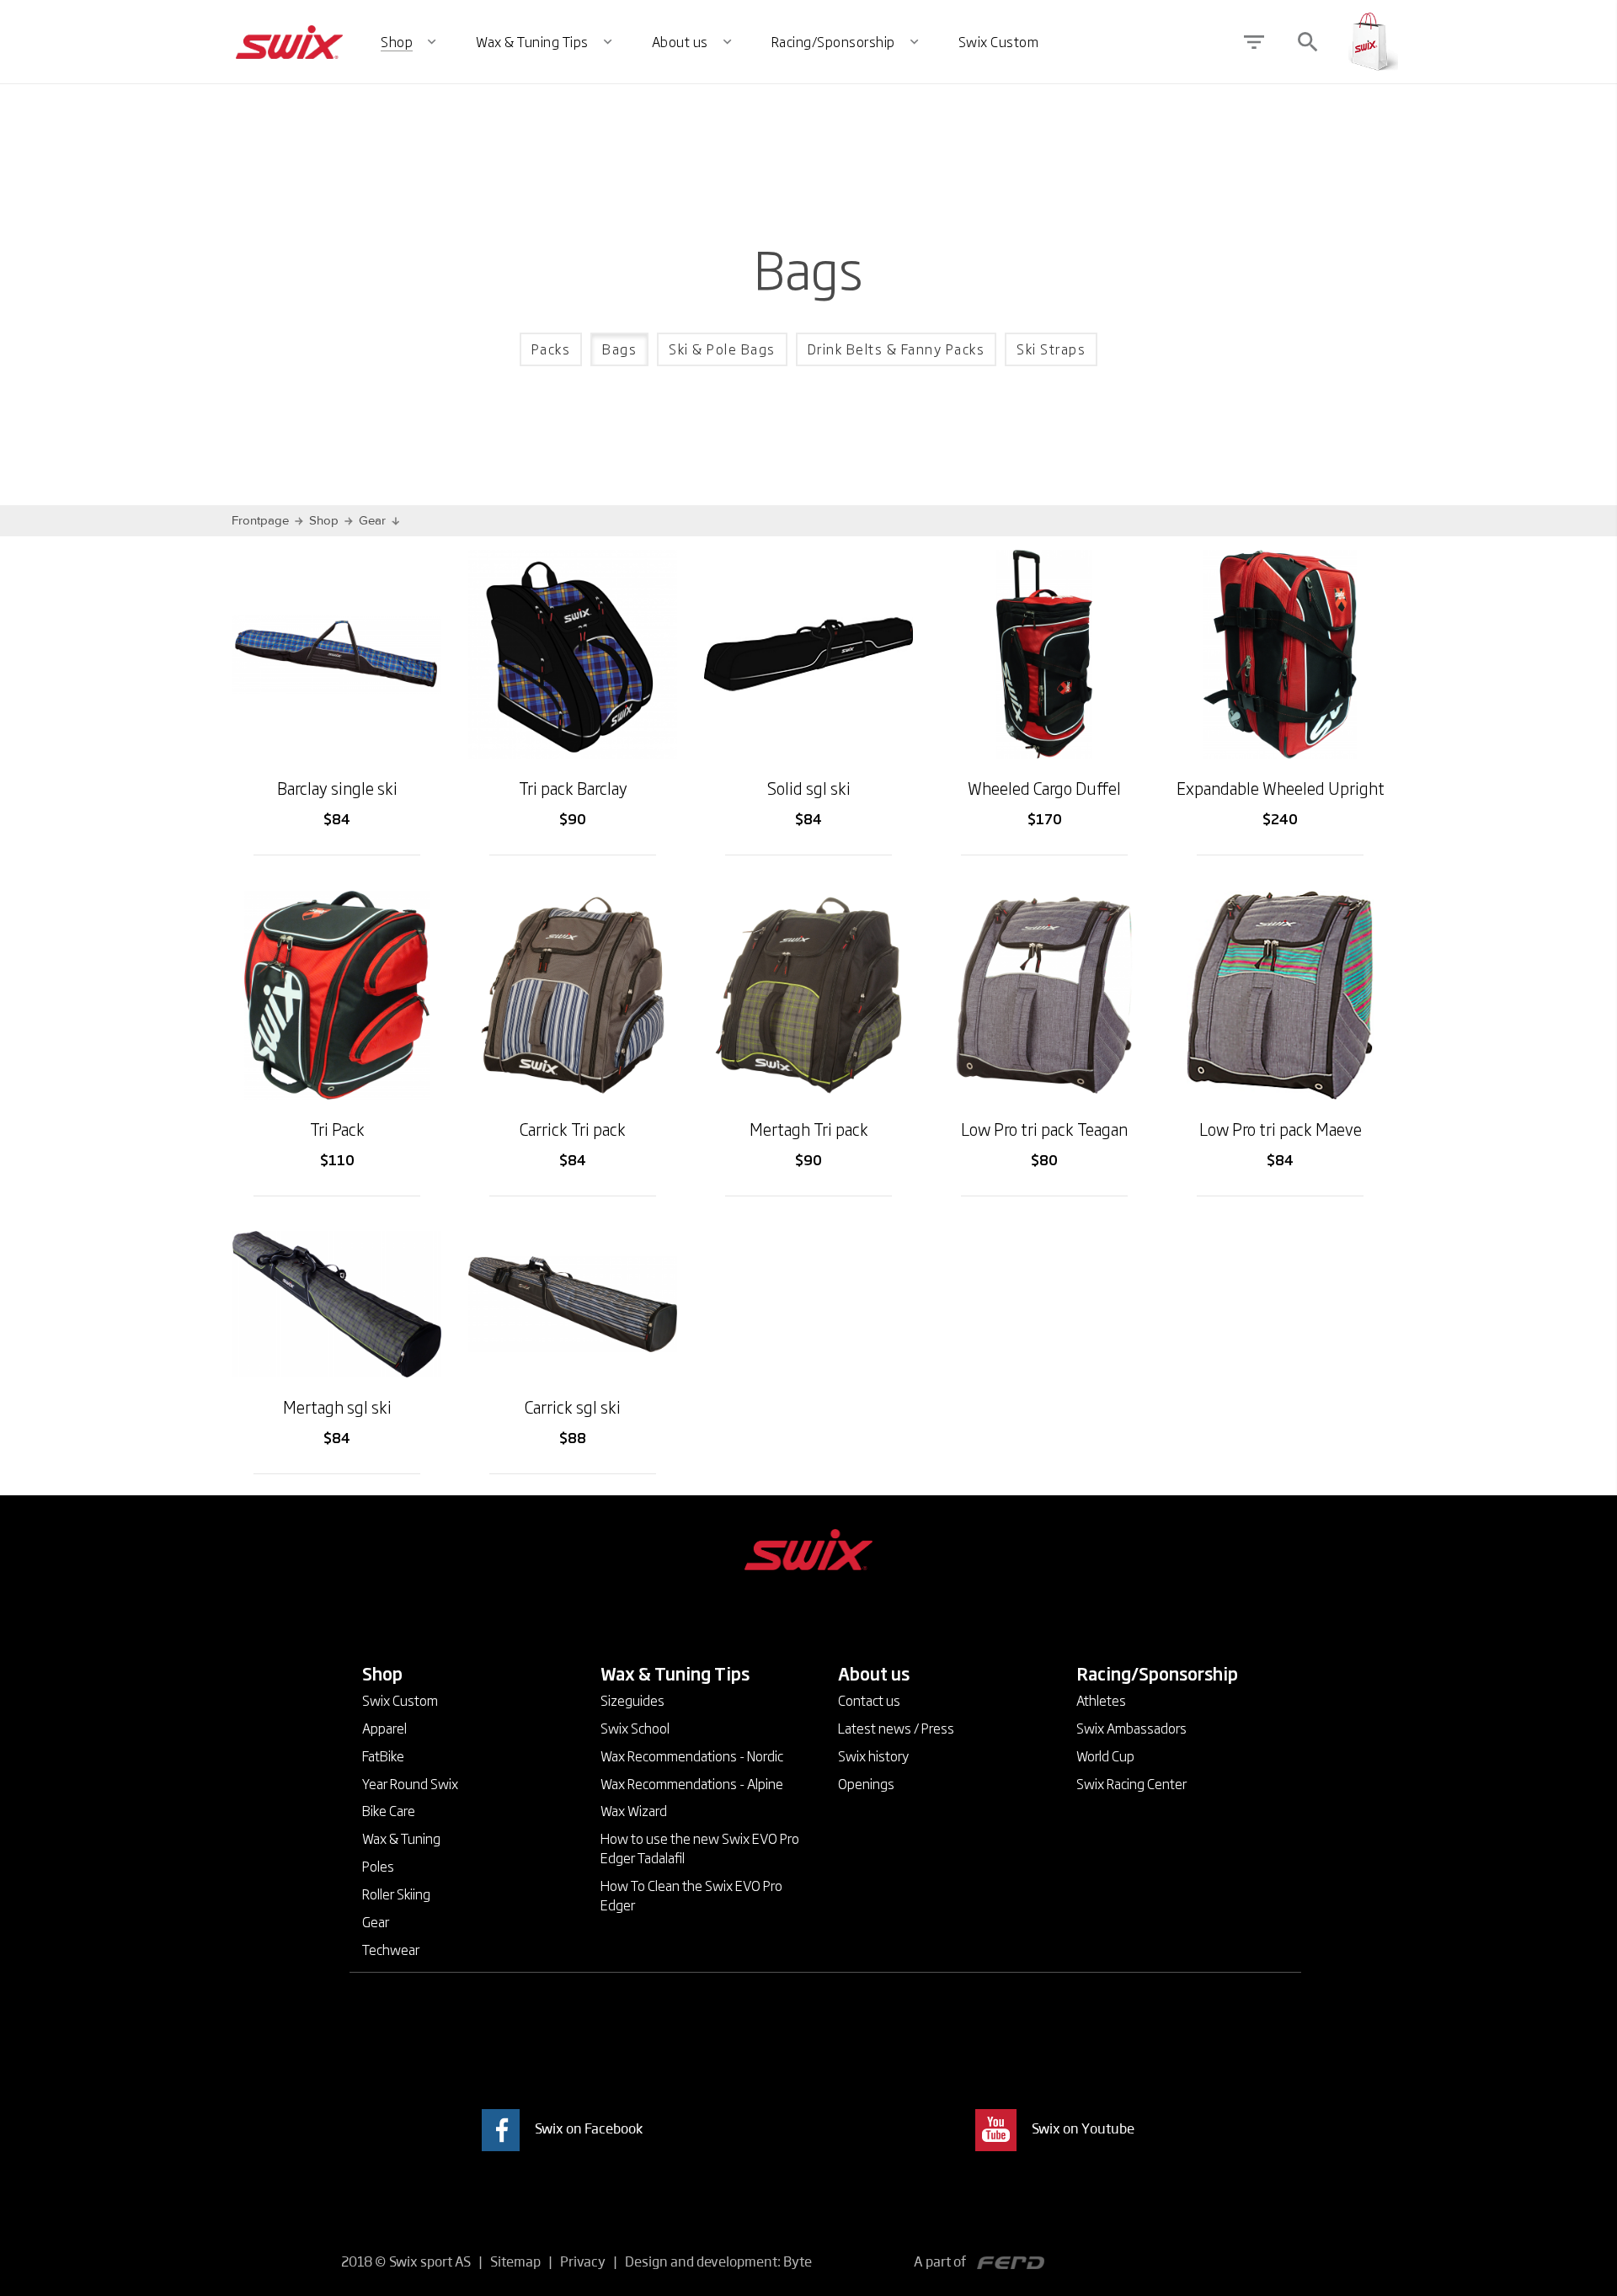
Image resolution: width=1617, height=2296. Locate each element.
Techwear (391, 1949)
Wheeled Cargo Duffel (1044, 788)
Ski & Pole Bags (722, 349)
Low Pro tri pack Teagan (1044, 1129)
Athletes (1101, 1700)
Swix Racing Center (1131, 1783)
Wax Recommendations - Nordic (692, 1755)
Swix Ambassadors (1131, 1728)
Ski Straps (1051, 349)
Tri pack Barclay (573, 788)
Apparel (384, 1728)
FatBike (383, 1755)
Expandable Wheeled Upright (1281, 788)
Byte (798, 2261)
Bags (619, 349)
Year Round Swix (410, 1783)
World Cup (1105, 1755)
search (1308, 42)
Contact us (869, 1700)
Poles (378, 1866)
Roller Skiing (396, 1894)
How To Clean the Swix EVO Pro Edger (691, 1895)
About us (874, 1673)
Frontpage (260, 521)
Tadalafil (661, 1857)
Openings (866, 1783)
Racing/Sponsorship (1157, 1673)
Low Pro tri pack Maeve (1281, 1129)
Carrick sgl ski (573, 1406)
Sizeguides (632, 1700)
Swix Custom (400, 1700)
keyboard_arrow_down (413, 1670)
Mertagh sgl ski (337, 1406)
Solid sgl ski (809, 788)
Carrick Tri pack (573, 1129)
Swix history (873, 1755)
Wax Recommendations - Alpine (692, 1783)
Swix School (635, 1728)
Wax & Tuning (401, 1838)
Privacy (583, 2261)
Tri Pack (337, 1129)
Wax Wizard (634, 1810)
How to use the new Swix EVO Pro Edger (700, 1848)
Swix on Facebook (589, 2128)
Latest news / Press (896, 1728)
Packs (551, 349)
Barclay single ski (337, 788)
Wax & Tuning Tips (675, 1673)
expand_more (432, 42)
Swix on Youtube (1083, 2128)
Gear (372, 521)
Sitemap (515, 2261)
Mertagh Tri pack (809, 1129)
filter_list (1254, 42)
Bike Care (389, 1810)
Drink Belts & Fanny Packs (897, 349)
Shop (324, 521)
